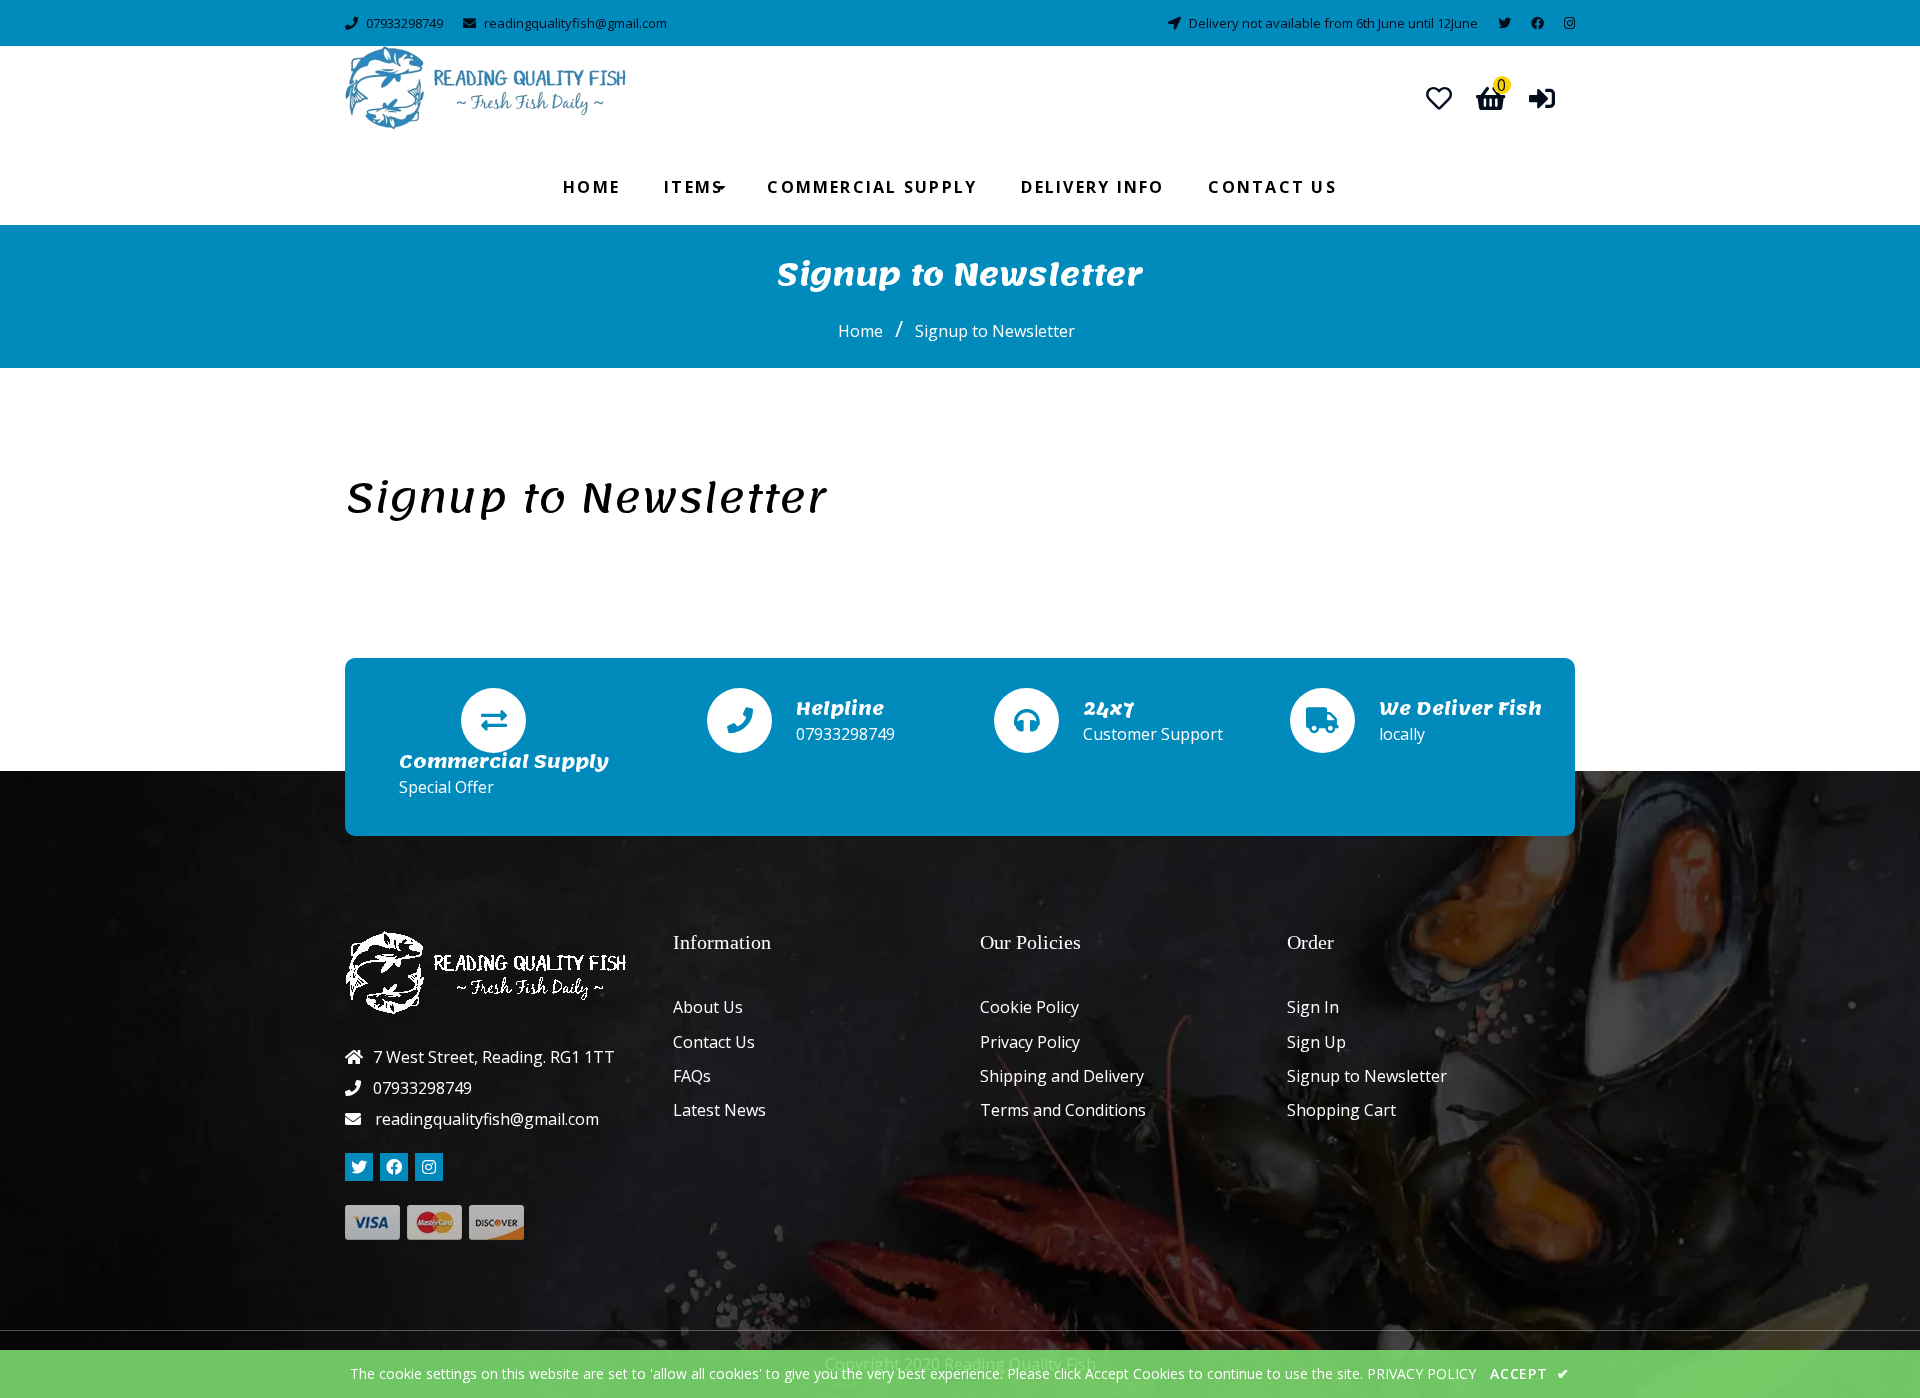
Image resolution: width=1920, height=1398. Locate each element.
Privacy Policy (1030, 1042)
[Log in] (1542, 98)
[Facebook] (1537, 23)
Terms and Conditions (1063, 1110)
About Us (708, 1007)
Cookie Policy (1029, 1007)
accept (1530, 1373)
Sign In (1313, 1007)
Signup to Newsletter (1367, 1076)
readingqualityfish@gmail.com (575, 23)
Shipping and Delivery (1062, 1076)
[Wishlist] (1439, 98)
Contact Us (714, 1042)
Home (860, 331)
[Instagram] (1569, 23)
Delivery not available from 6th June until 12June (1333, 23)
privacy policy (1421, 1373)
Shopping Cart (1341, 1110)
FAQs (692, 1076)
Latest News (719, 1110)
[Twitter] (1504, 23)
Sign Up (1316, 1042)
